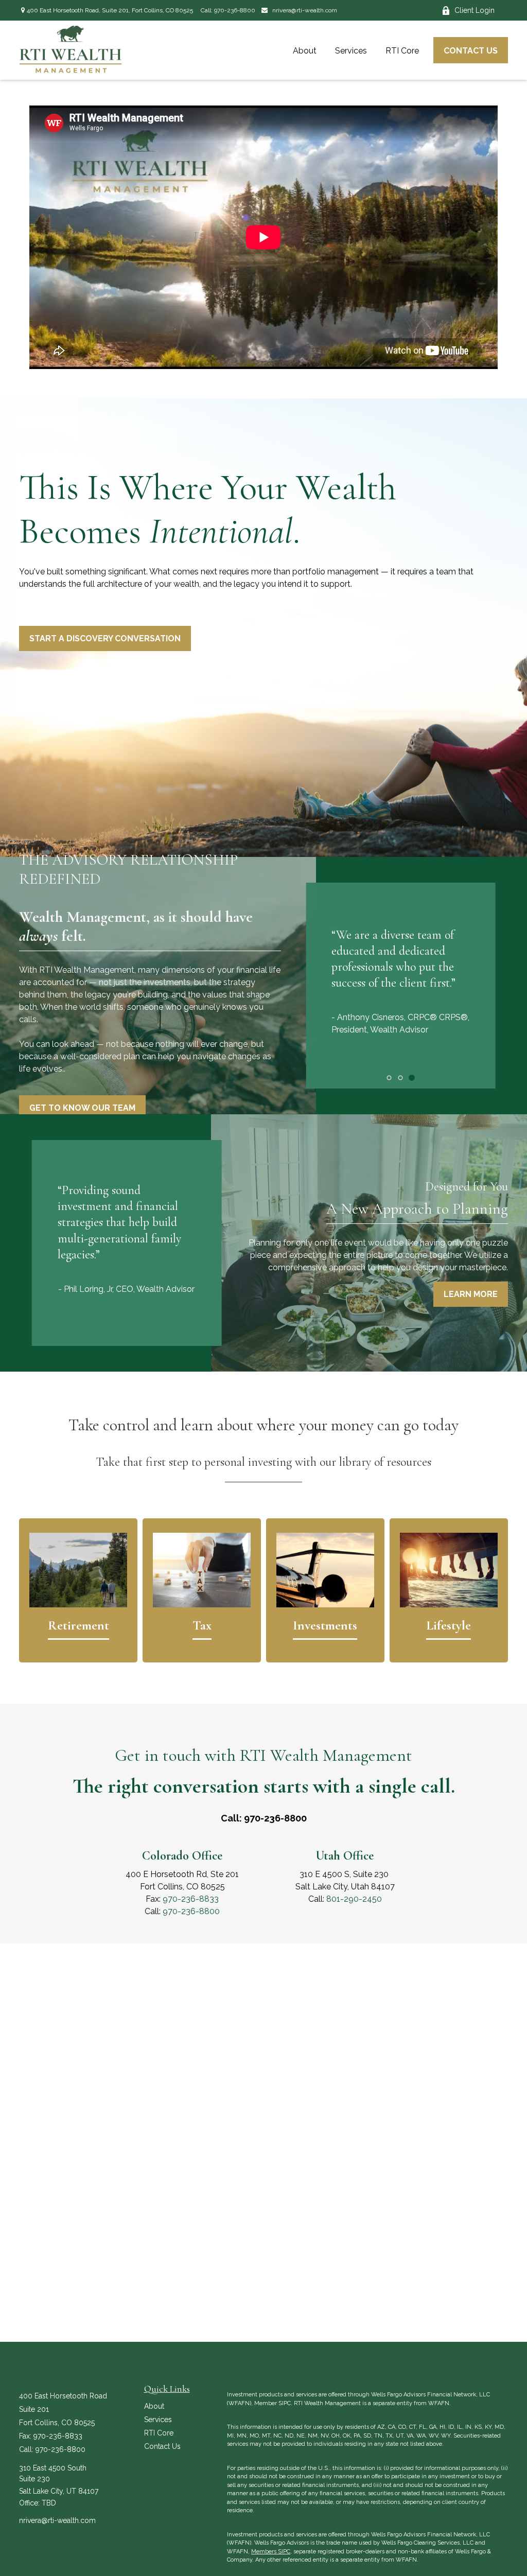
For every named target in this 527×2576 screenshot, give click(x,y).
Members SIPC (271, 2552)
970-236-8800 (235, 10)
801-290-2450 (354, 1899)
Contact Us (162, 2446)
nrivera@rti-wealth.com (304, 10)
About (154, 2406)
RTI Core (159, 2433)
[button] (305, 50)
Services (158, 2420)
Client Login (475, 10)
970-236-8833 (191, 1899)
